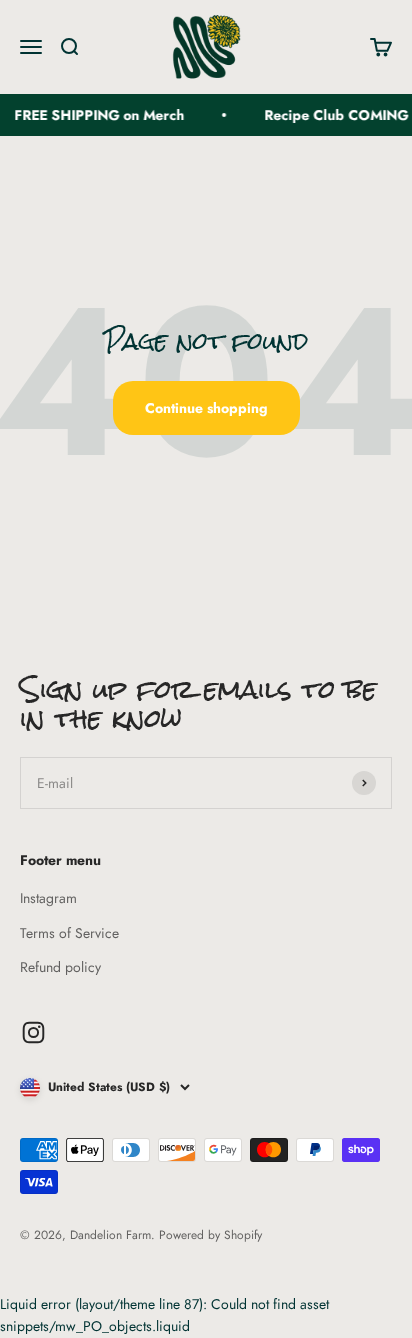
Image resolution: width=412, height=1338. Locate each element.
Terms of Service (69, 933)
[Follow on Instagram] (33, 1032)
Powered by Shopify (210, 1235)
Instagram (48, 898)
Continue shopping (206, 408)
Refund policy (60, 967)
